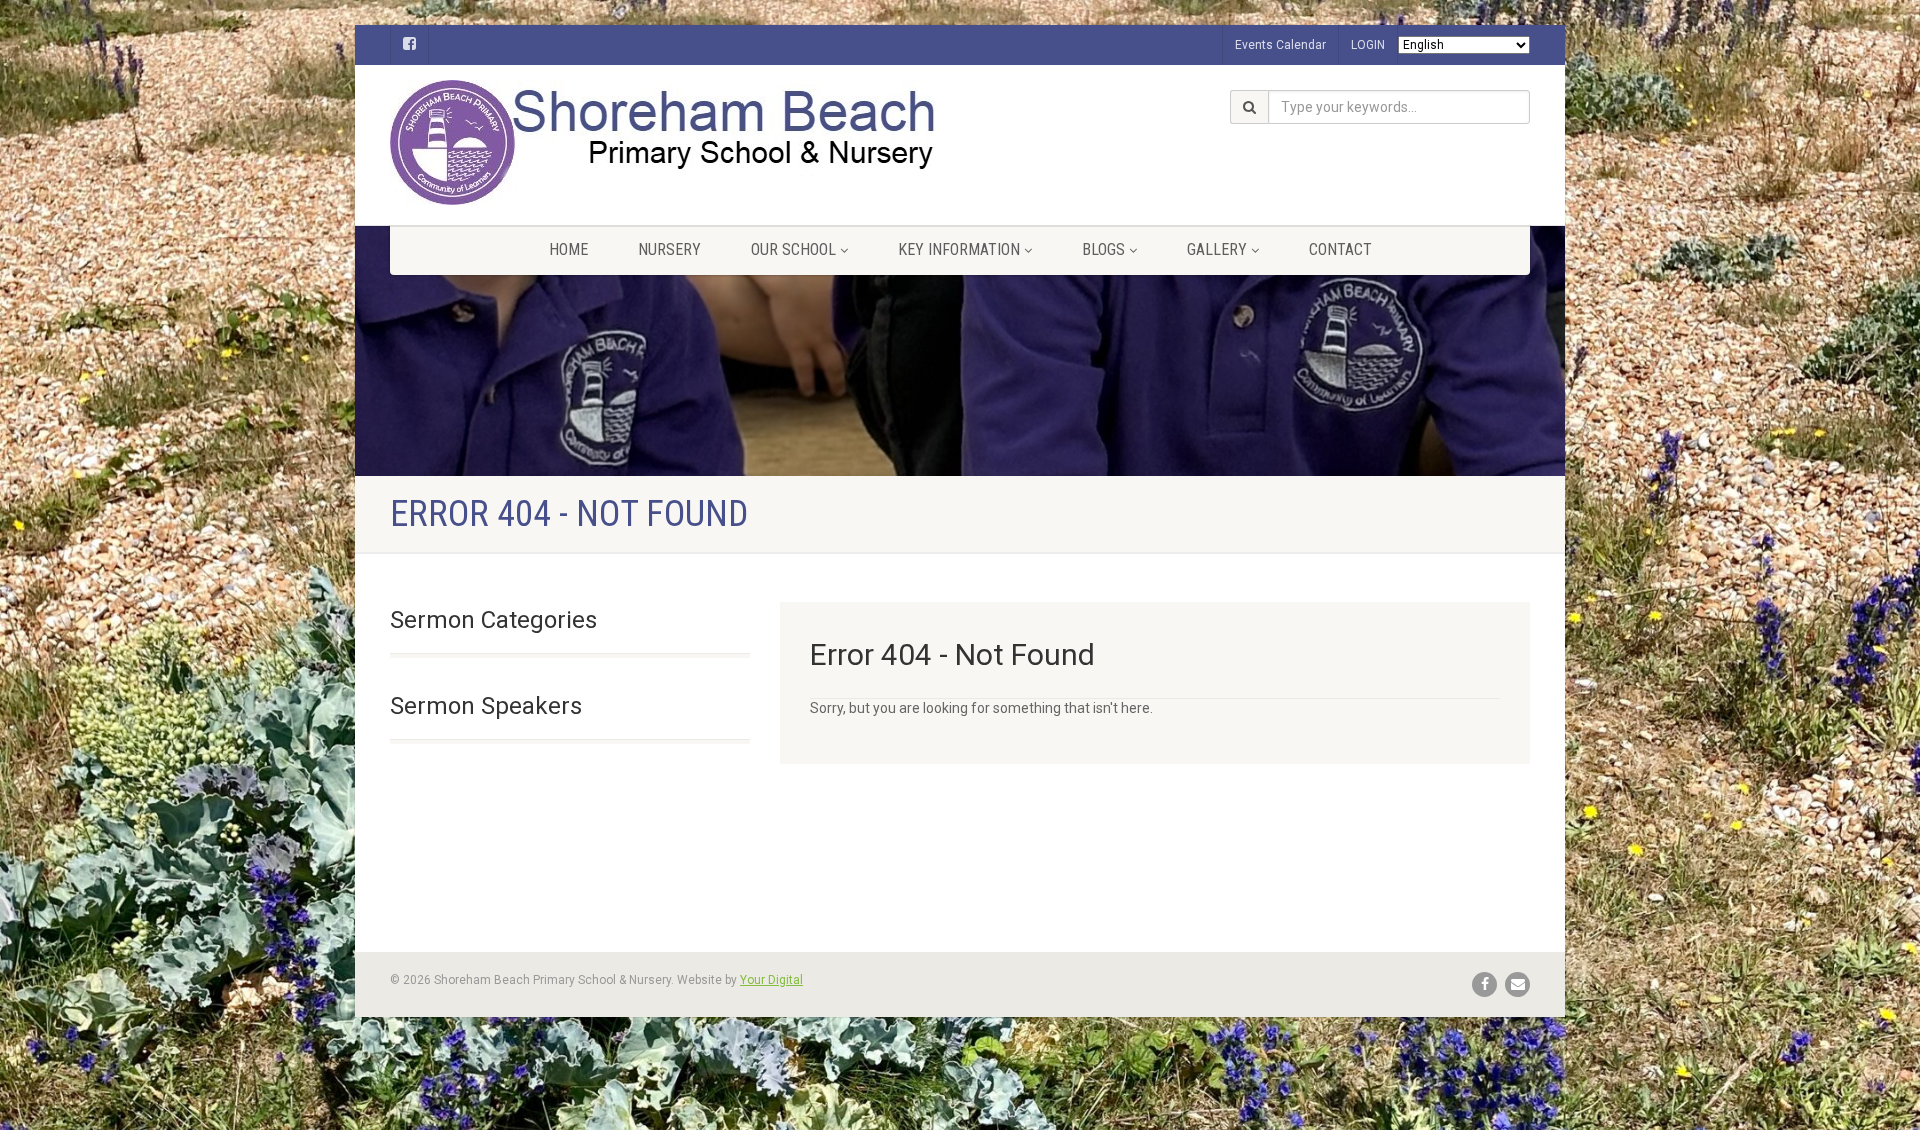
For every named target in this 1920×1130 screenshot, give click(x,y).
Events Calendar (1280, 45)
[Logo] (570, 142)
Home (568, 249)
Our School (793, 249)
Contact (1340, 249)
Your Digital (771, 980)
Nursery (669, 249)
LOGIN (1368, 45)
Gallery (1217, 249)
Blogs (1103, 249)
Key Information (959, 249)
